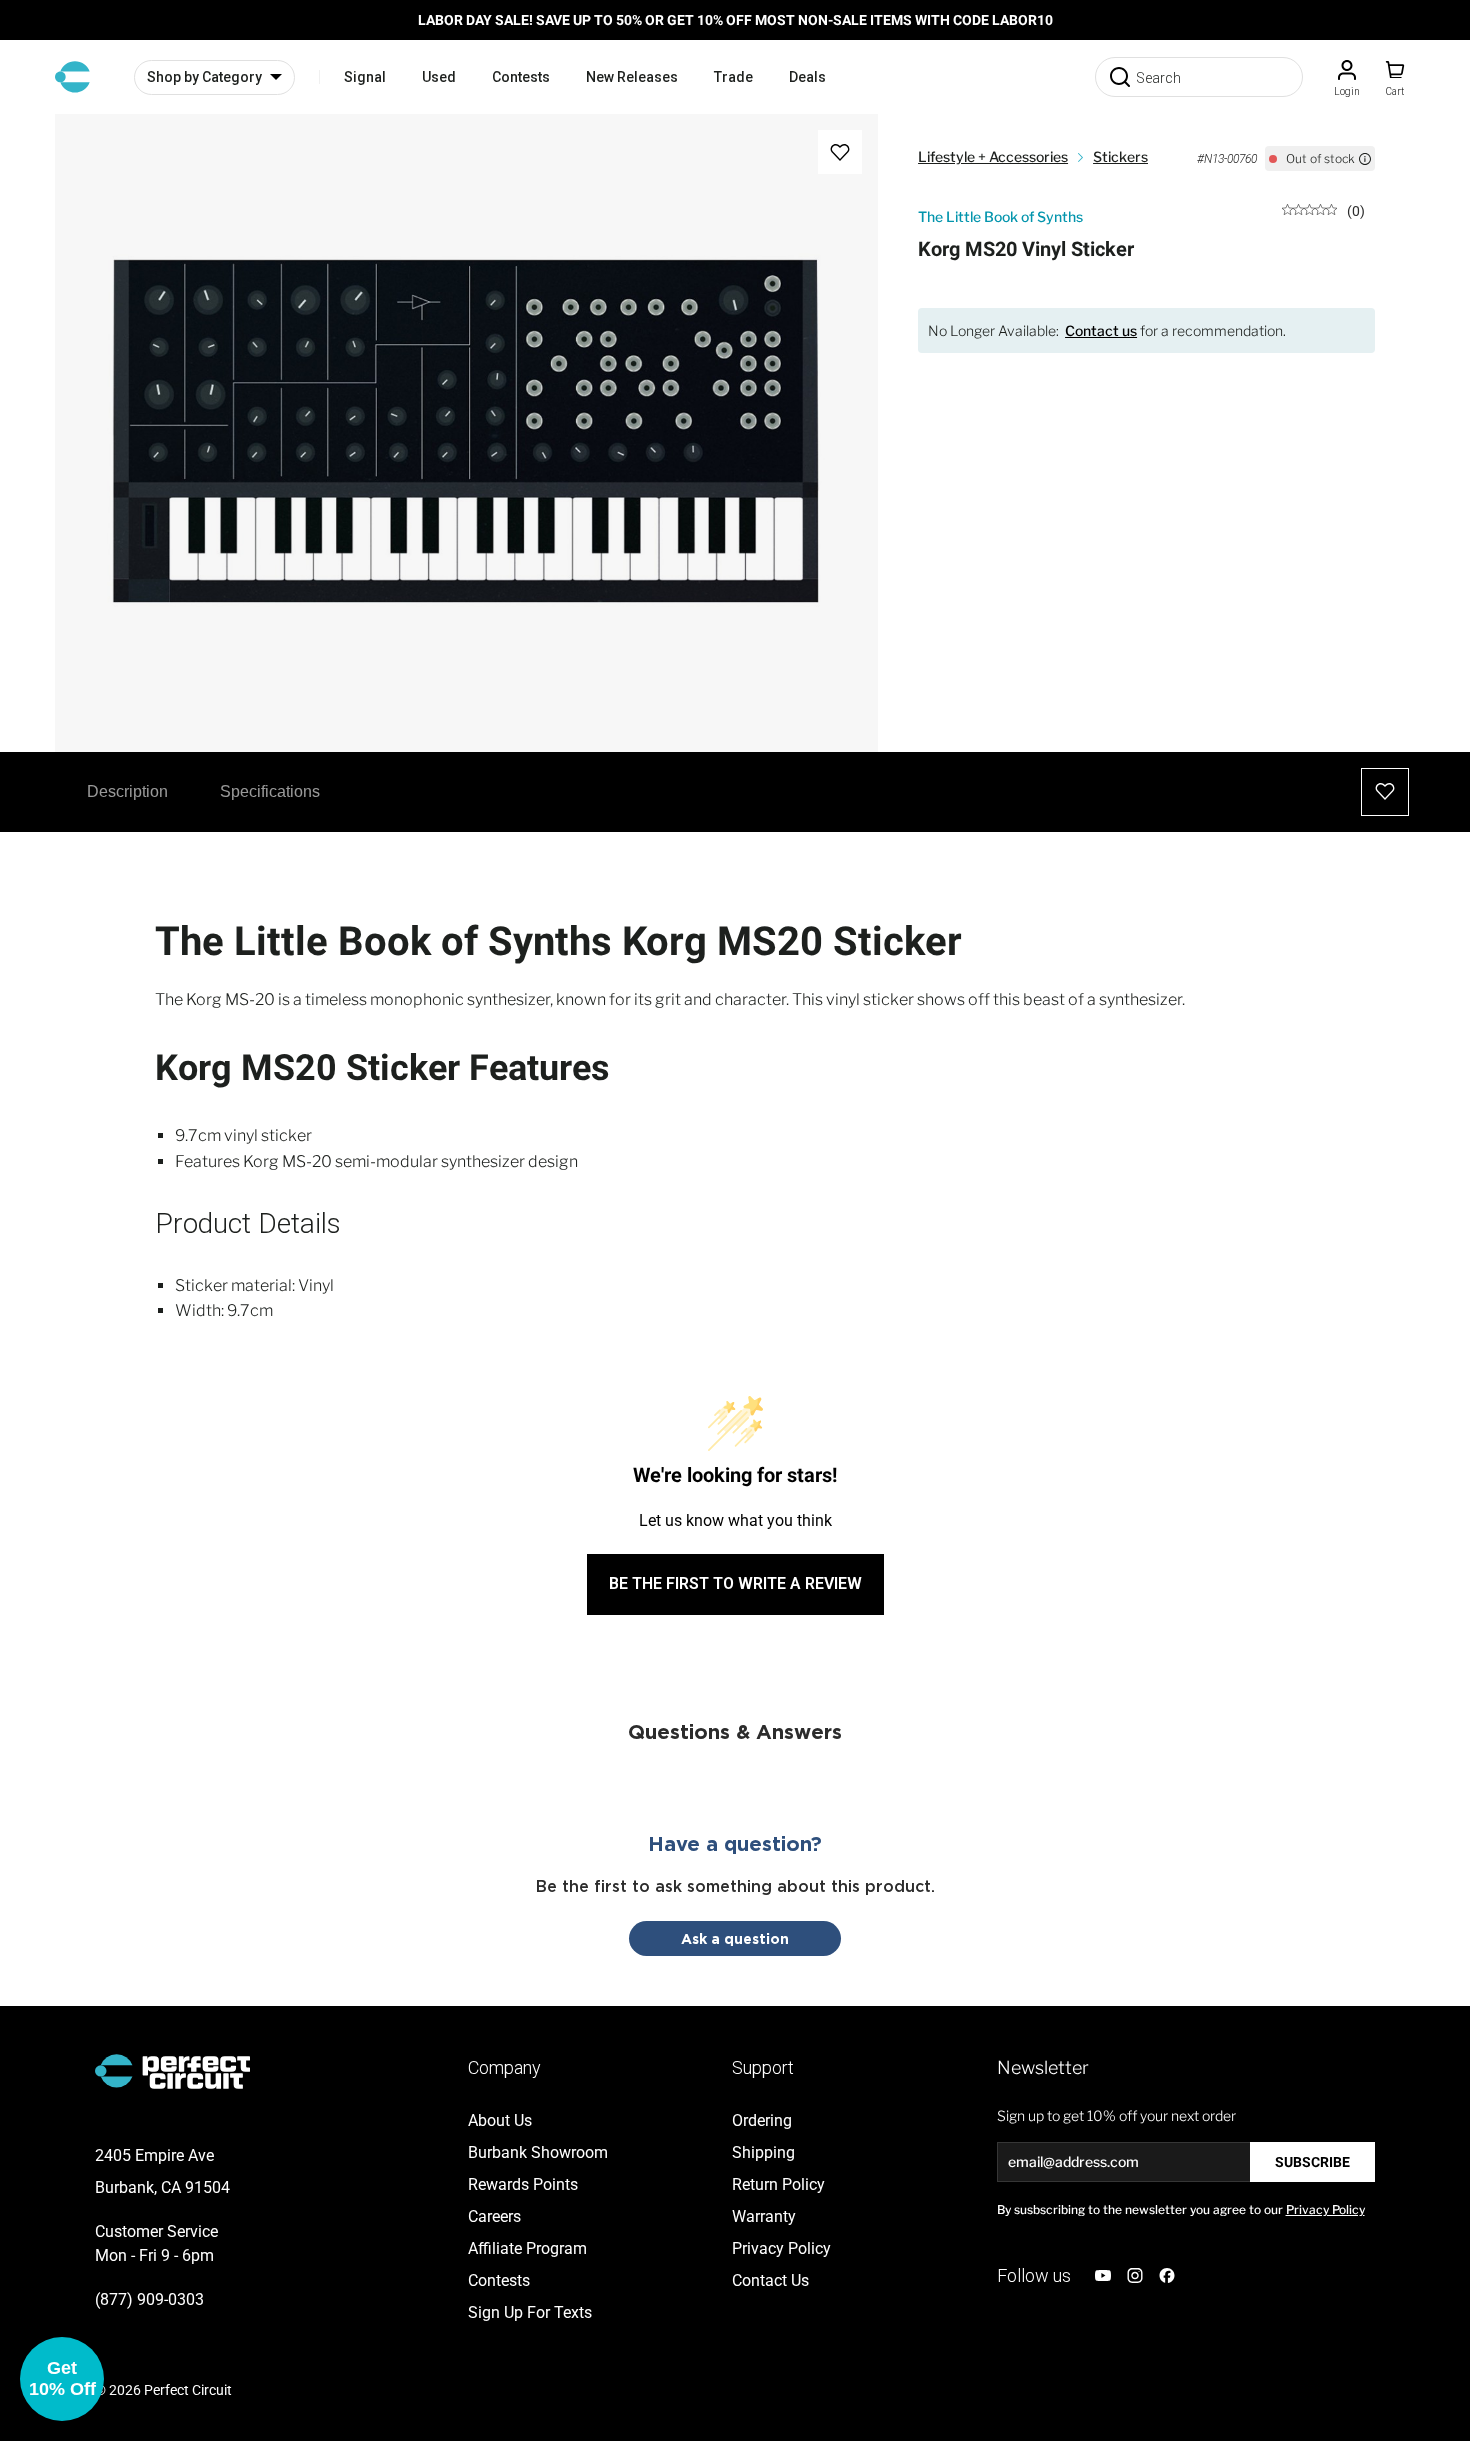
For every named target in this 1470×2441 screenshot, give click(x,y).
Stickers (1120, 156)
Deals (807, 77)
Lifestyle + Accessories (993, 156)
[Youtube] (1103, 2275)
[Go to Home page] (72, 77)
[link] (1323, 209)
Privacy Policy (1325, 2209)
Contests (521, 77)
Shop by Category (204, 77)
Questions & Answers (735, 1731)
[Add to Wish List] (840, 152)
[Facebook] (1167, 2275)
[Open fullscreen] (91, 150)
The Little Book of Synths (1000, 216)
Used (439, 77)
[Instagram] (1135, 2275)
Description (127, 791)
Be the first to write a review (735, 1583)
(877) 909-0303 (149, 2299)
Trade (733, 77)
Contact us (1101, 330)
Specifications (270, 791)
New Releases (632, 77)
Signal (365, 77)
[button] (62, 2379)
